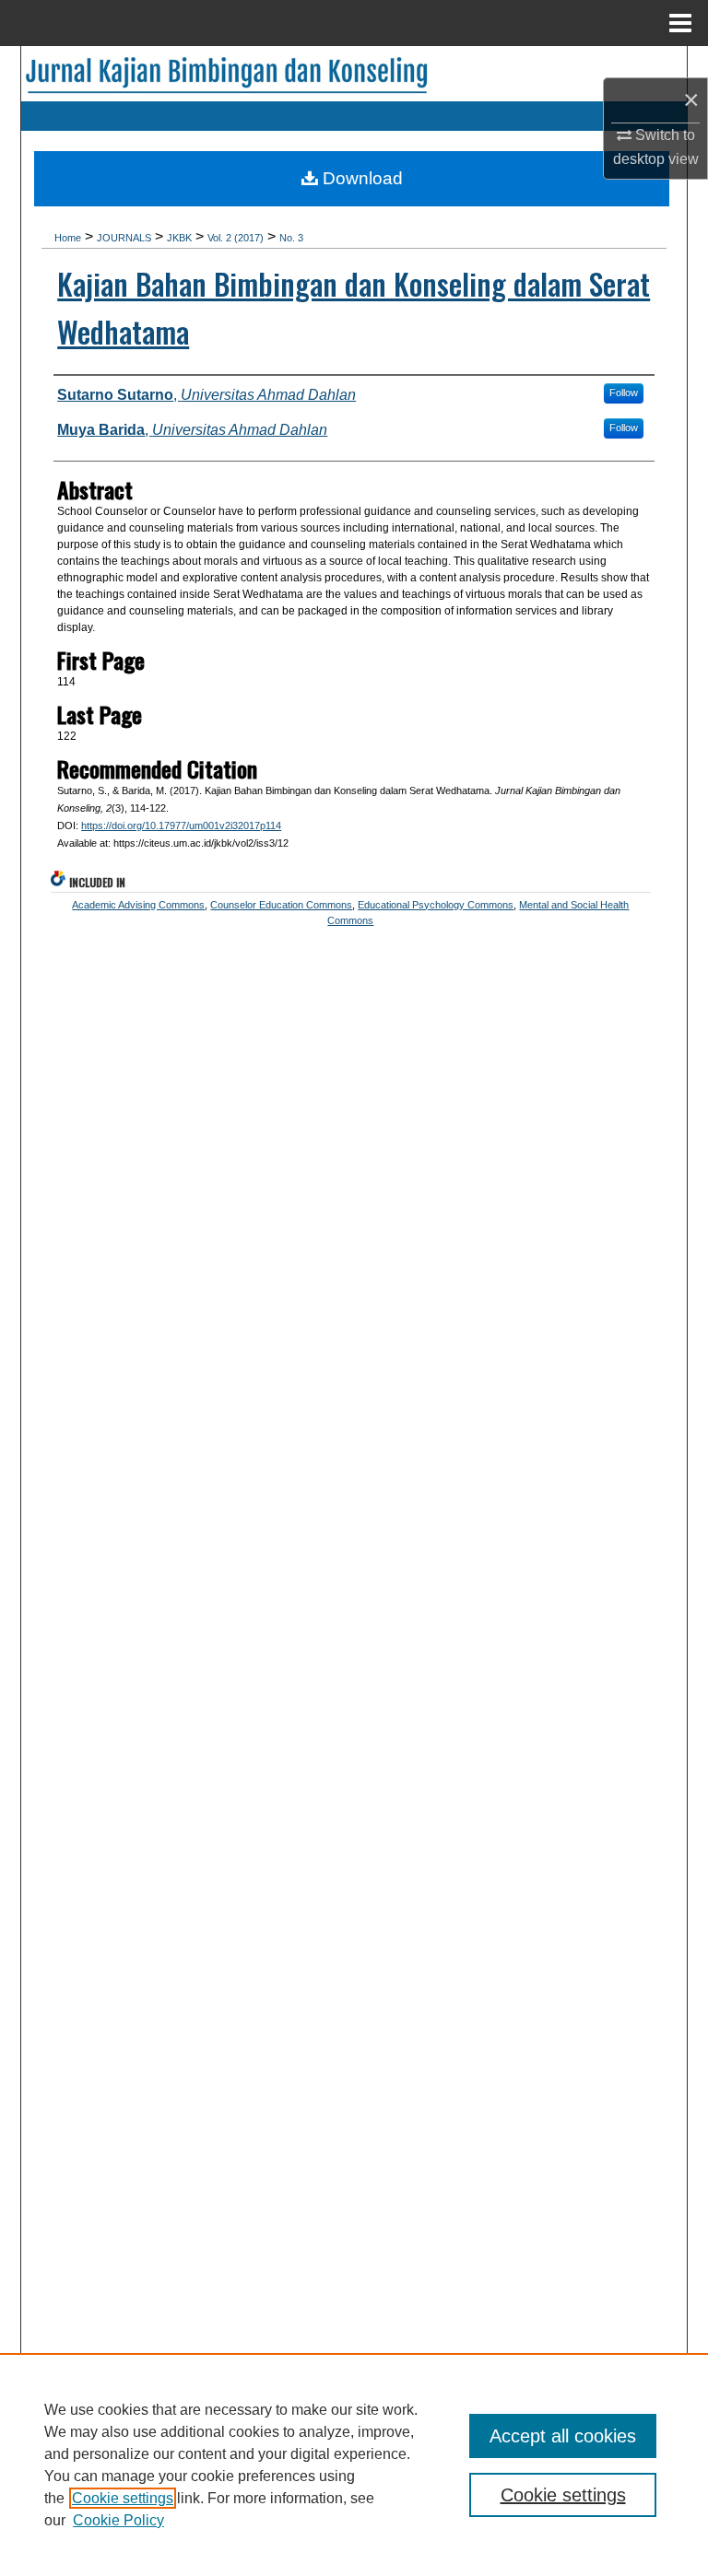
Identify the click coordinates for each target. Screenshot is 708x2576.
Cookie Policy (118, 2520)
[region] (354, 2465)
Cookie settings (123, 2498)
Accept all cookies (563, 2436)
